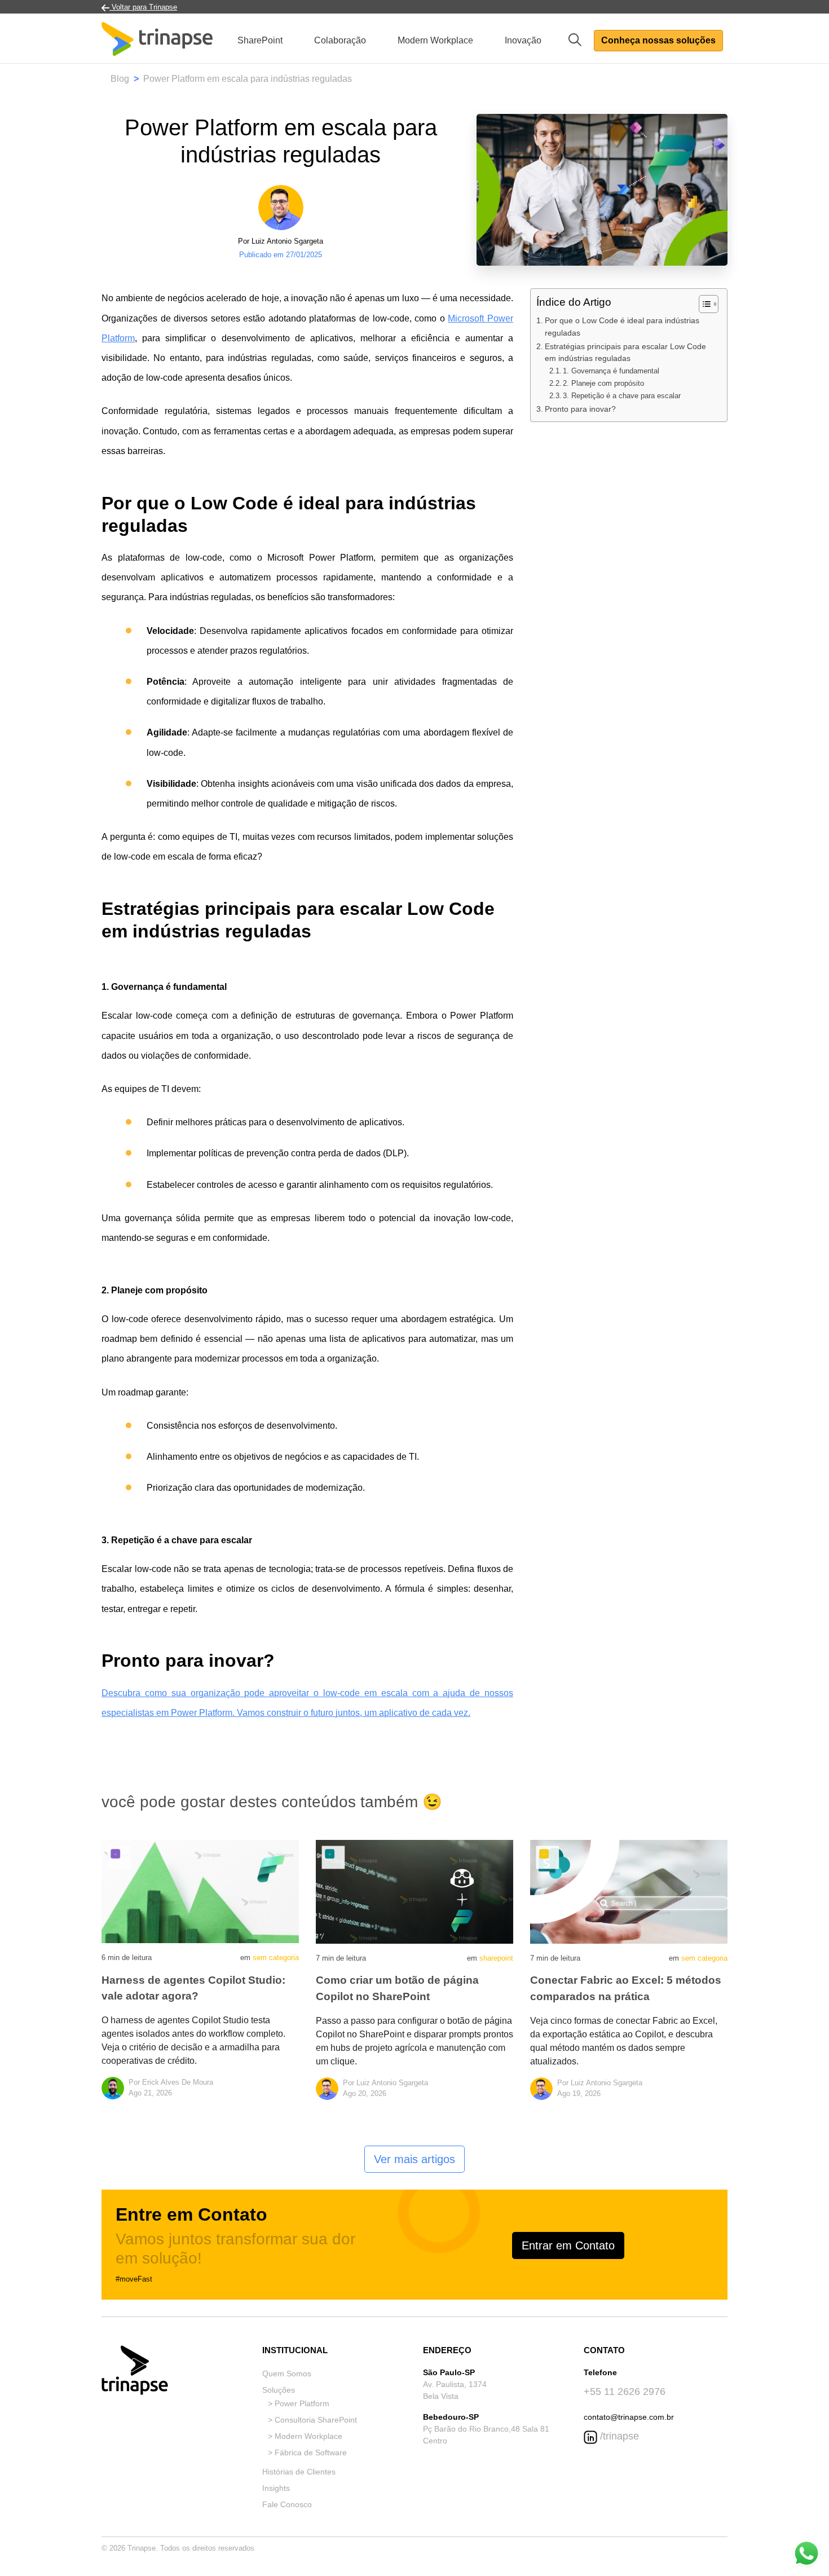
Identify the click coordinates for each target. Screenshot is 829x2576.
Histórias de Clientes (299, 2472)
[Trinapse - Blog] (157, 40)
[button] (579, 39)
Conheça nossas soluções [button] (658, 40)
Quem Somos (287, 2374)
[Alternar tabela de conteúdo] (703, 304)
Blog (120, 79)
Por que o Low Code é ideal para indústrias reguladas (622, 327)
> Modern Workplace (305, 2436)
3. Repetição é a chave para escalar (622, 396)
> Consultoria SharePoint (312, 2420)
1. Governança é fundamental (611, 371)
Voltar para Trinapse (143, 7)
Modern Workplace (435, 40)
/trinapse (618, 2436)
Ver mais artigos (414, 2159)
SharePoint (260, 40)
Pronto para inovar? (580, 409)
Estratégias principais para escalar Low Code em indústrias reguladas (625, 353)
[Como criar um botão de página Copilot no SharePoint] (414, 1891)
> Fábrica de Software (307, 2452)
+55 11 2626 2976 (625, 2392)
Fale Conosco (287, 2504)
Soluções (279, 2390)
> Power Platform (299, 2403)
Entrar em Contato (568, 2245)
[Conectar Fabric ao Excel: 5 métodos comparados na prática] (629, 1891)
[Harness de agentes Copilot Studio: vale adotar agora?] (200, 1891)
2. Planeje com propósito (603, 383)
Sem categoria (276, 1958)
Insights (276, 2488)
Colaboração (340, 40)
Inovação (523, 40)
